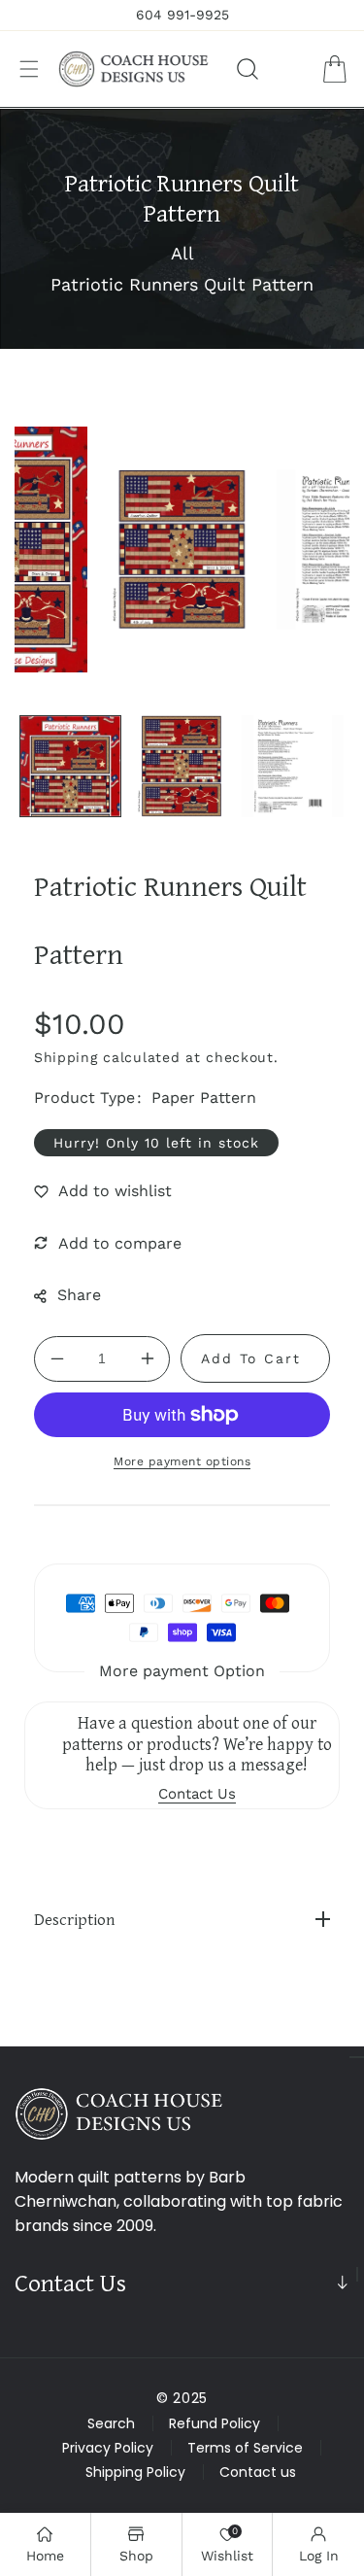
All (182, 253)
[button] (29, 69)
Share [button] (79, 1295)
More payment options (182, 1461)
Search (111, 2423)
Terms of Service (245, 2448)
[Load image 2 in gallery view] (182, 766)
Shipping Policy (135, 2472)
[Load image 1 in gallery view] (70, 766)
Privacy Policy (108, 2448)
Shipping (66, 1057)
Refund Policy (215, 2423)
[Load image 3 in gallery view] (293, 766)
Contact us (258, 2472)
